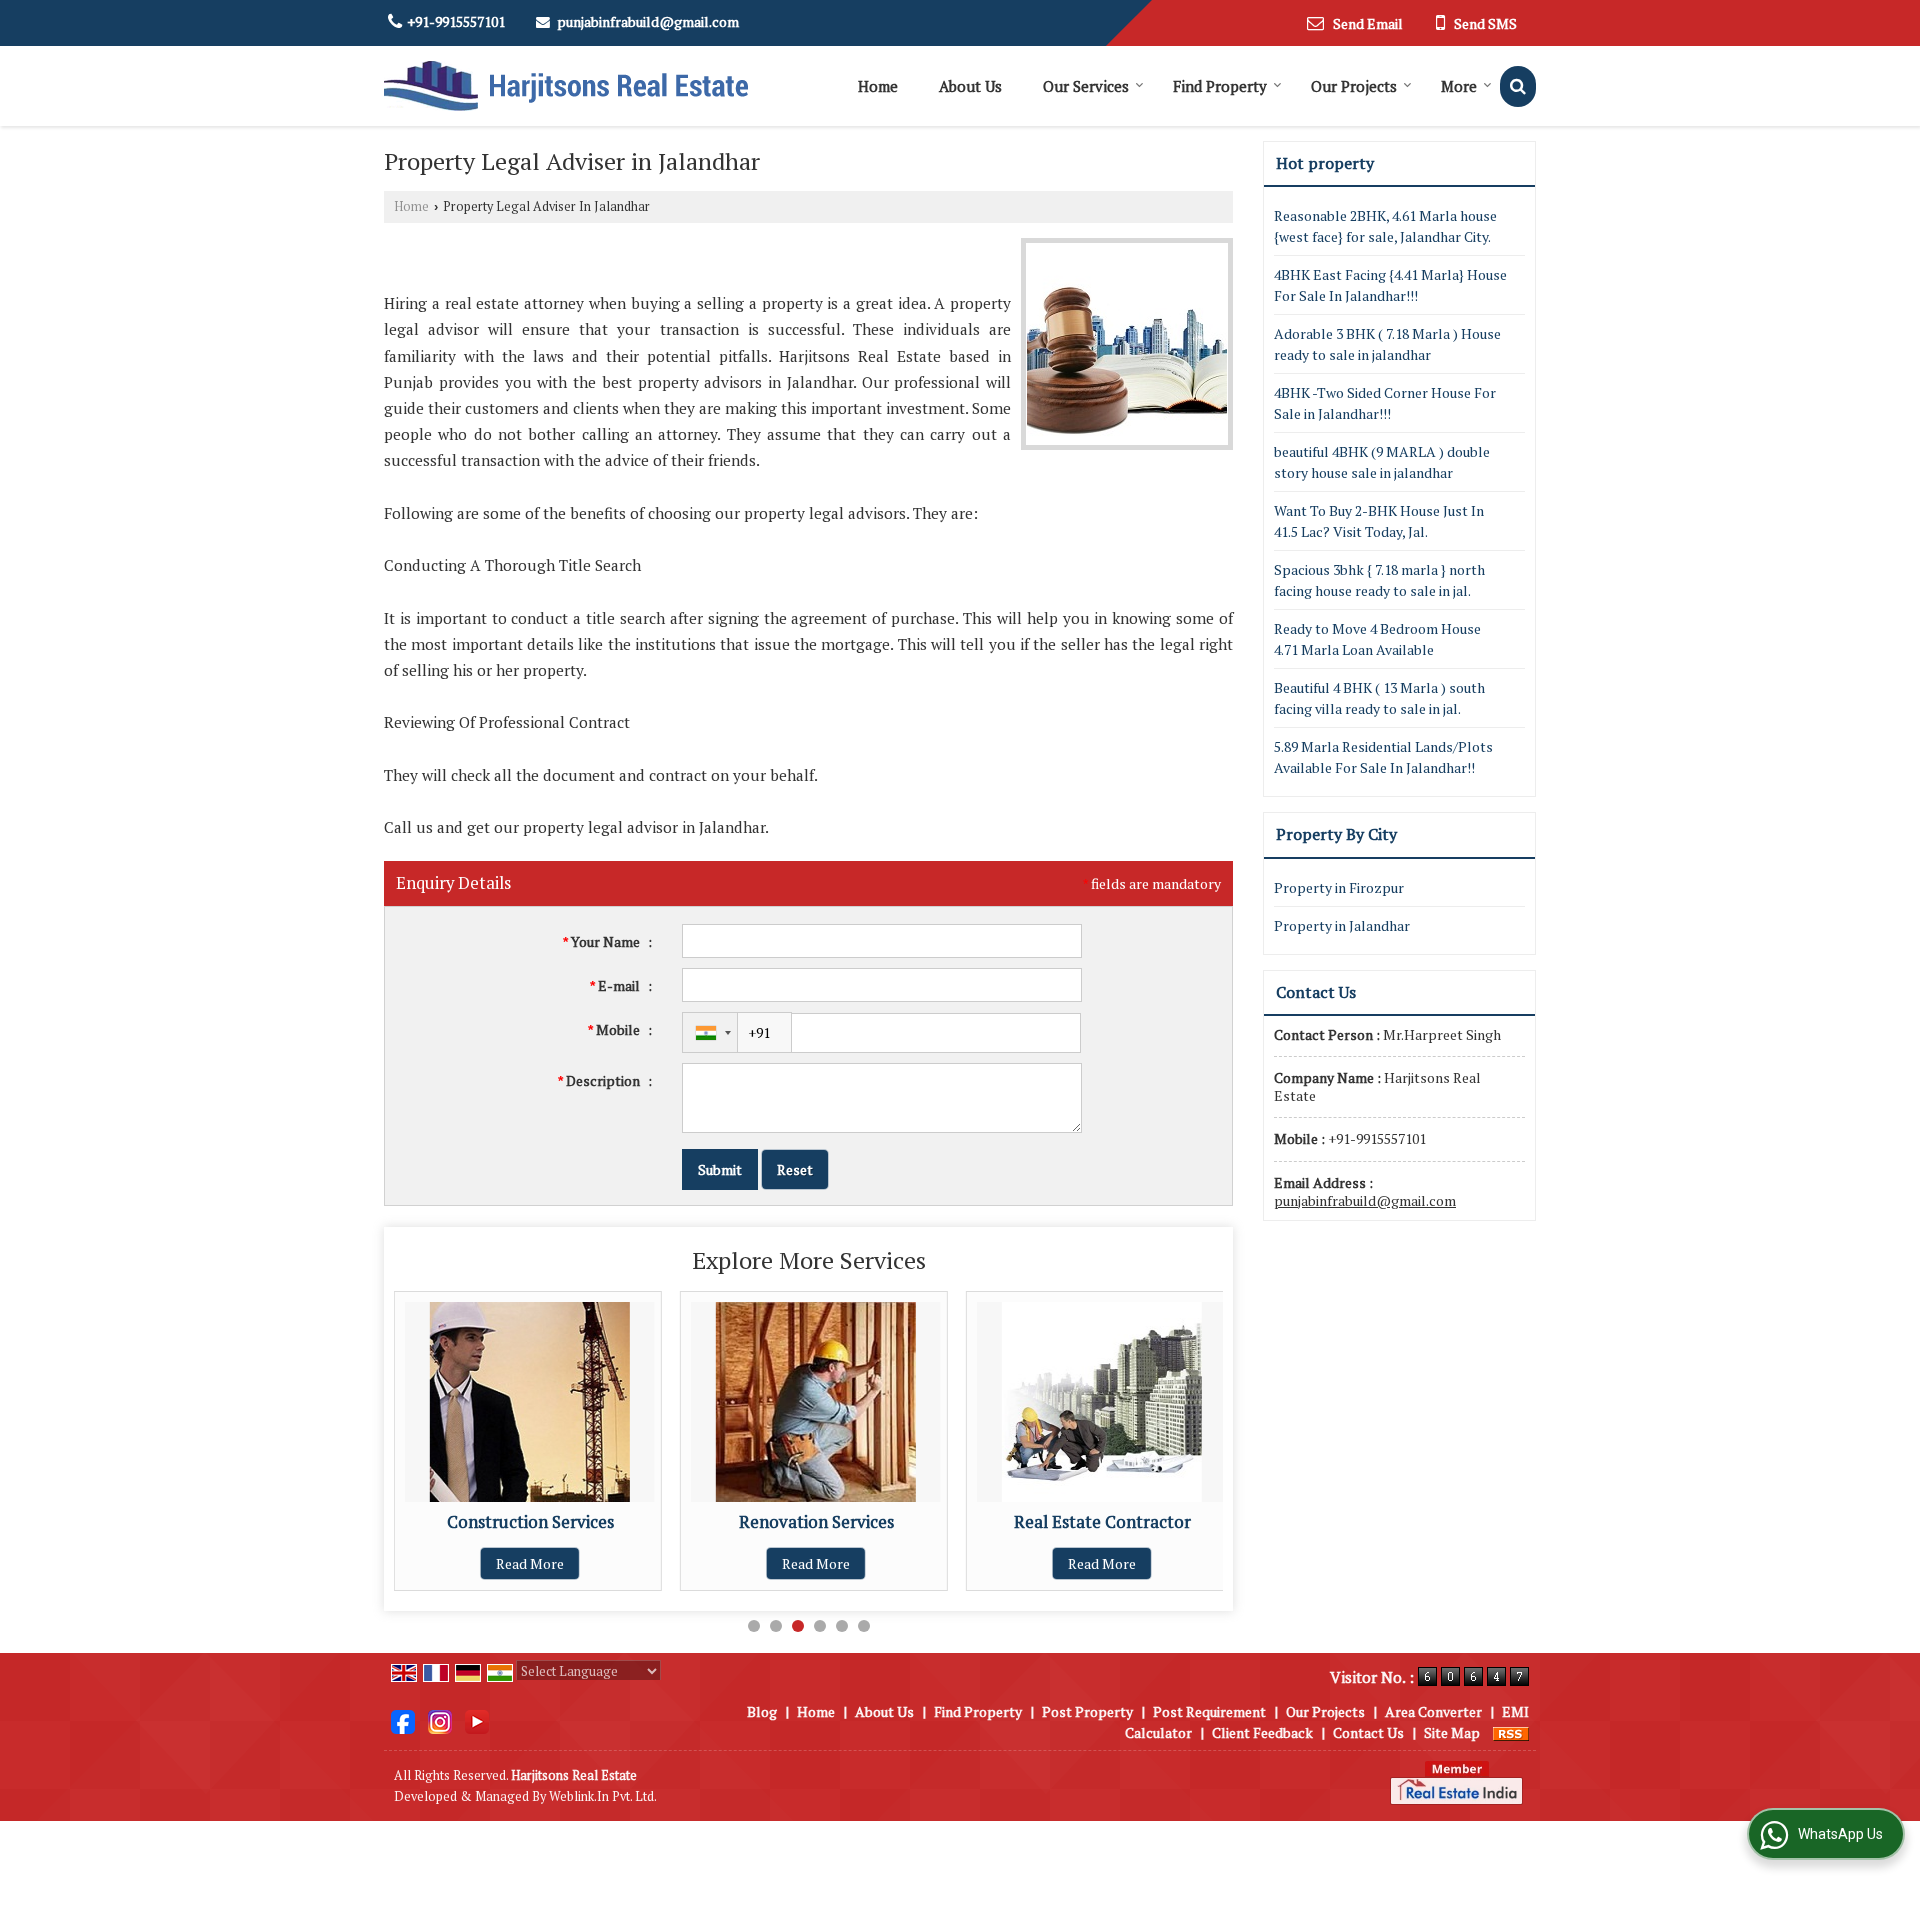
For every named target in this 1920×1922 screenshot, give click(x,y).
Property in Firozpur (1339, 887)
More (1459, 86)
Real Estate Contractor (964, 1522)
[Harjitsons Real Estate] (566, 86)
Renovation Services (678, 1522)
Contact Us (1368, 1732)
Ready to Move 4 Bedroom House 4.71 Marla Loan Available (1377, 639)
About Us (970, 86)
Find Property (1220, 86)
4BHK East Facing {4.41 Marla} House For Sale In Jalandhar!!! (1390, 285)
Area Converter (1433, 1711)
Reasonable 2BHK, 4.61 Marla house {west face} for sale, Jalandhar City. (1385, 226)
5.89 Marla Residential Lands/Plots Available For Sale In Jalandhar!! (1383, 757)
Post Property (1087, 1711)
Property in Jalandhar (1342, 925)
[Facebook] (403, 1719)
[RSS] (1511, 1732)
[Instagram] (440, 1719)
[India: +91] (710, 1032)
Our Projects (1354, 86)
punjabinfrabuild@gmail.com (648, 21)
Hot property (1325, 163)
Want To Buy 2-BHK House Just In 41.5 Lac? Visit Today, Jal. (1379, 521)
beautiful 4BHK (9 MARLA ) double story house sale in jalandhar (1382, 462)
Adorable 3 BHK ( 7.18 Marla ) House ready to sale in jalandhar (1387, 344)
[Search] (1518, 86)
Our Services (1086, 86)
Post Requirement (1209, 1711)
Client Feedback (1262, 1732)
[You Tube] (477, 1719)
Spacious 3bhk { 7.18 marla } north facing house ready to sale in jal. (1379, 580)
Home (878, 86)
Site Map (1452, 1732)
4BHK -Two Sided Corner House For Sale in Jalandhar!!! (1385, 403)
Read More (679, 1563)
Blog (762, 1711)
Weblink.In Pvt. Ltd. (603, 1796)
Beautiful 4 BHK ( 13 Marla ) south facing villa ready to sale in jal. (1379, 698)
